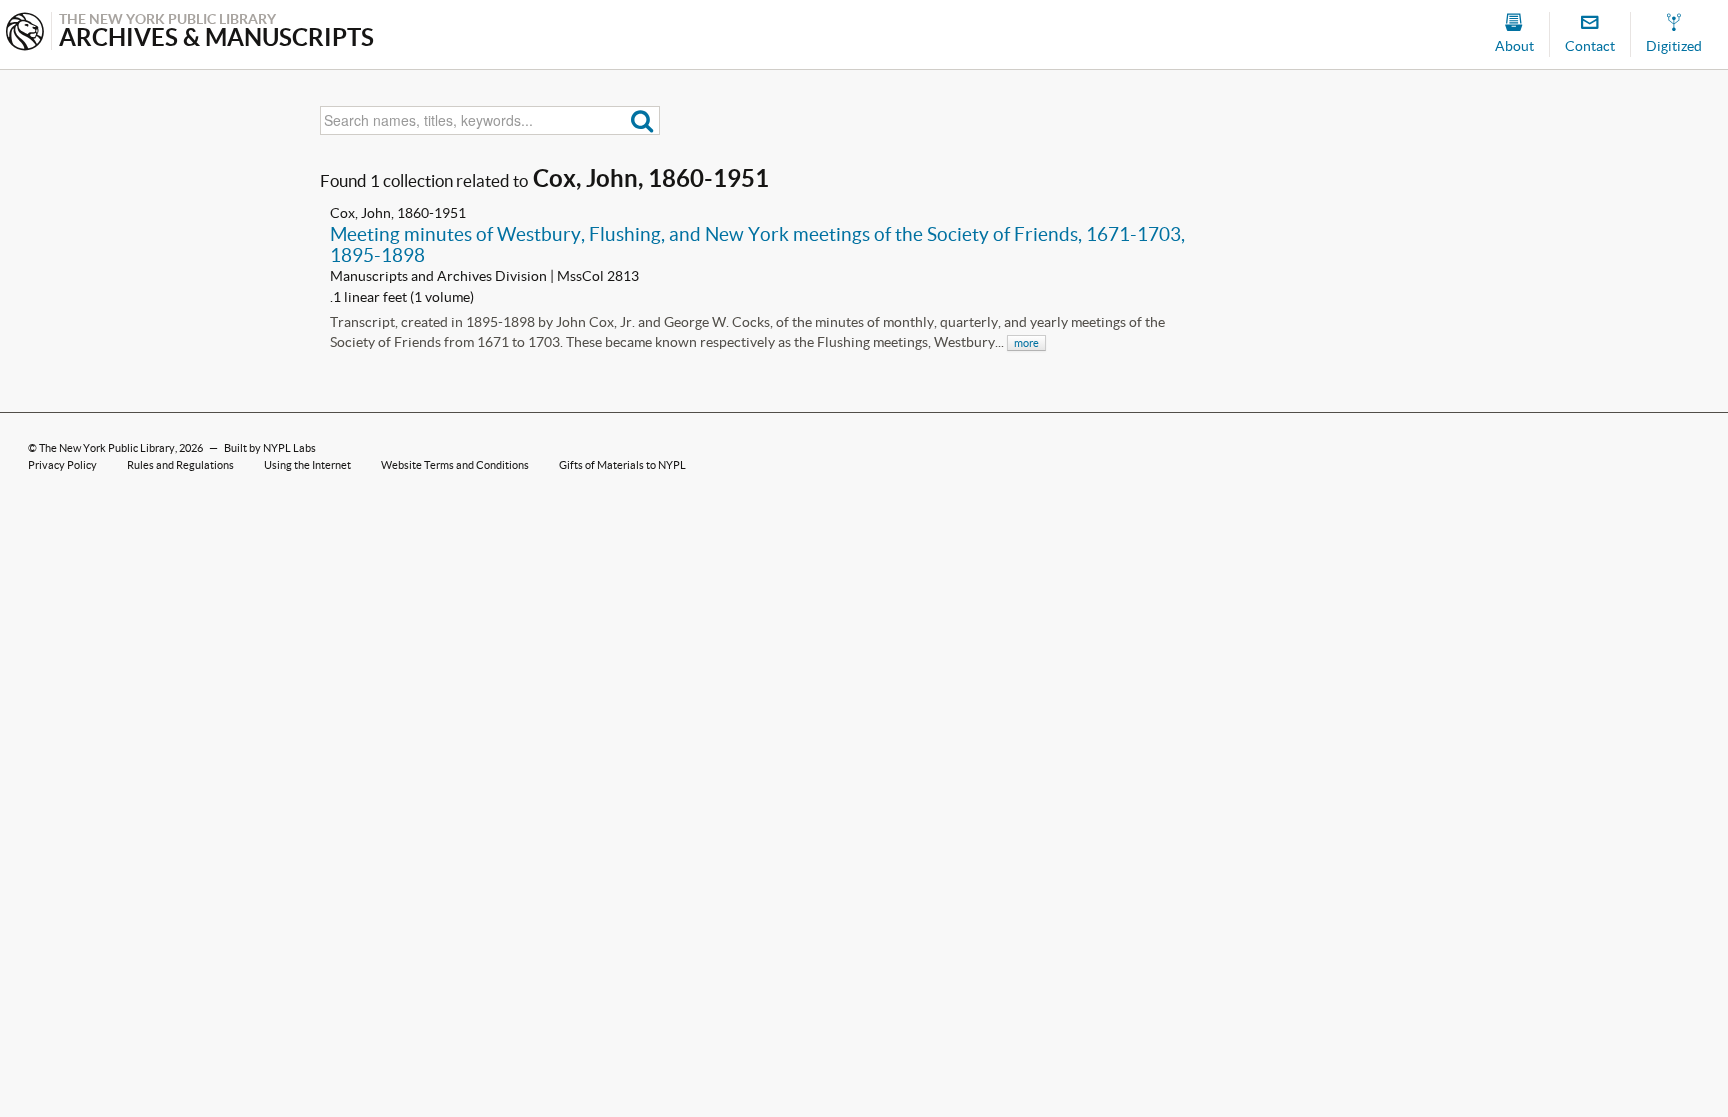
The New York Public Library (107, 448)
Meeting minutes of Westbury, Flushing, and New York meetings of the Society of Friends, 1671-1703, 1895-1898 (757, 244)
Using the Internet (307, 465)
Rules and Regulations (180, 465)
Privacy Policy (62, 465)
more (1026, 343)
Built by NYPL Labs (270, 448)
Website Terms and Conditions (455, 465)
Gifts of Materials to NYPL (622, 465)
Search (642, 120)
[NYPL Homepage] (25, 33)
